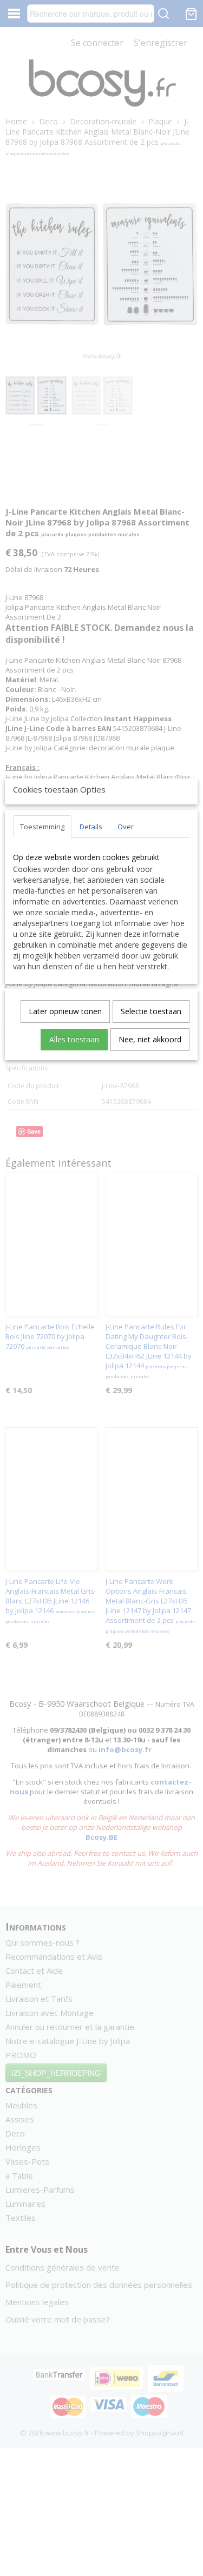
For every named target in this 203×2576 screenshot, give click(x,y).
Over (126, 827)
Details (91, 827)
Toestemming (42, 827)
